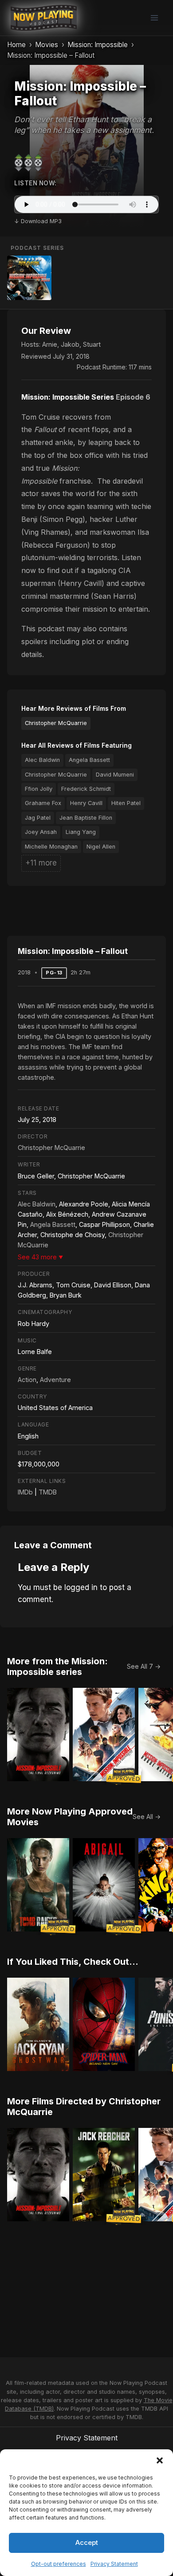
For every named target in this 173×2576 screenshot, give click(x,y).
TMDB (48, 1492)
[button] (160, 2460)
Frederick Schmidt (86, 789)
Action (27, 1380)
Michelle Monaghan (51, 847)
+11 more (41, 863)
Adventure (55, 1380)
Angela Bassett (89, 760)
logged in (81, 1587)
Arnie (50, 344)
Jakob (70, 344)
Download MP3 (41, 221)
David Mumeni (115, 775)
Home (16, 45)
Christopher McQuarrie (56, 723)
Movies (47, 45)
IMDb (25, 1492)
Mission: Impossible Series (68, 397)
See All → (147, 1817)
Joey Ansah (41, 832)
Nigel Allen (101, 847)
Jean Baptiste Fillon (86, 818)
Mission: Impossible (98, 45)
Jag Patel (38, 818)
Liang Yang (81, 832)
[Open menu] (154, 18)
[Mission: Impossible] (29, 278)
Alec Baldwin (42, 760)
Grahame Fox (43, 803)
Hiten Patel (126, 803)
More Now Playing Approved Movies (70, 1817)
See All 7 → (144, 1666)
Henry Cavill (86, 803)
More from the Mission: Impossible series (57, 1667)
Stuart (92, 344)
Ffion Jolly (39, 789)
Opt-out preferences (59, 2564)
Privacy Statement (114, 2564)
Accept (87, 2542)
